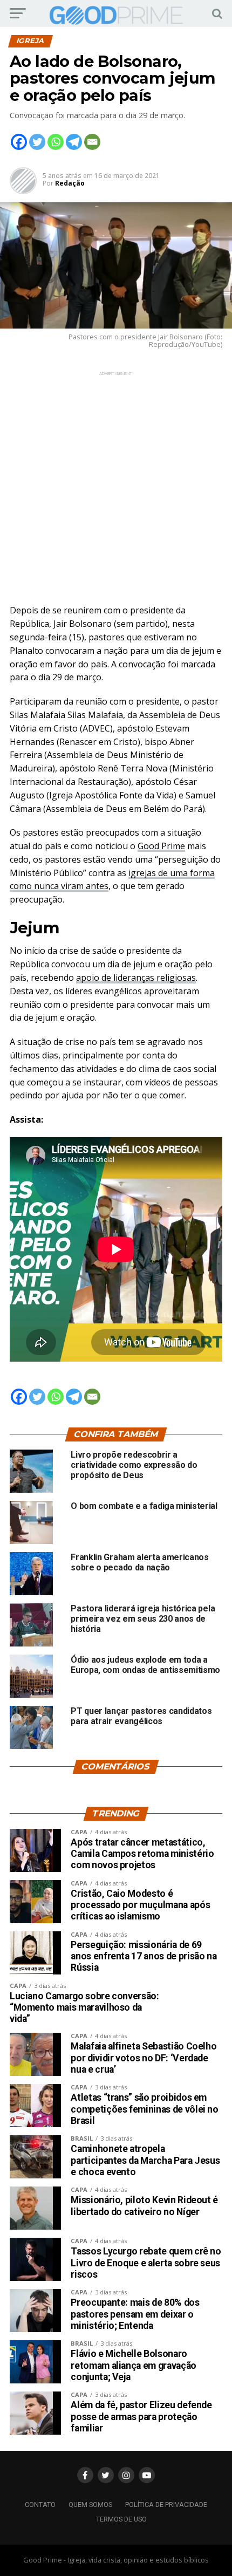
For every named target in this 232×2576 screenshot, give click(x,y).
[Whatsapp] (56, 142)
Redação (70, 183)
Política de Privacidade (166, 2505)
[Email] (92, 142)
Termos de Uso (121, 2519)
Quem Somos (90, 2505)
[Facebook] (19, 142)
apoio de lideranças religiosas (136, 978)
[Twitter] (37, 142)
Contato (40, 2505)
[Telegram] (74, 142)
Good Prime (161, 846)
